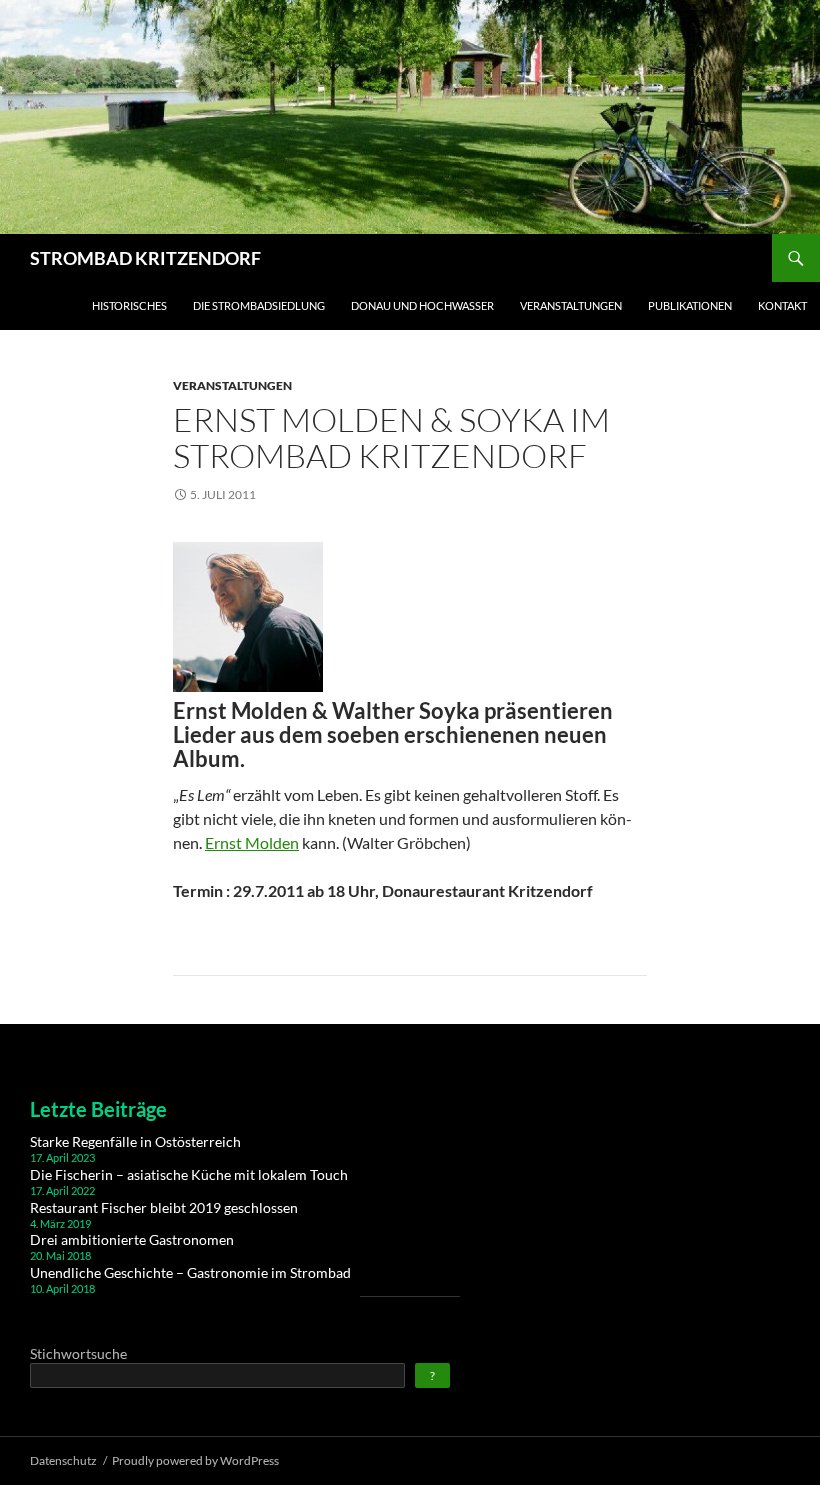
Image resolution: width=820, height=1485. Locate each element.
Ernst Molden (252, 842)
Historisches (129, 305)
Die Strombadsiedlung (259, 305)
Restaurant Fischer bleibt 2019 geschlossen (164, 1207)
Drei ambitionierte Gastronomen (132, 1239)
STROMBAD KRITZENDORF (145, 258)
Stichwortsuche (78, 1353)
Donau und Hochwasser (422, 305)
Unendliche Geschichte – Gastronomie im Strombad (190, 1272)
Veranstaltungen (571, 305)
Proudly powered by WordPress (195, 1460)
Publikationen (690, 305)
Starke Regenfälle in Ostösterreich (135, 1141)
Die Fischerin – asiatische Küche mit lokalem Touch (189, 1174)
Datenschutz (63, 1460)
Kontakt (782, 305)
